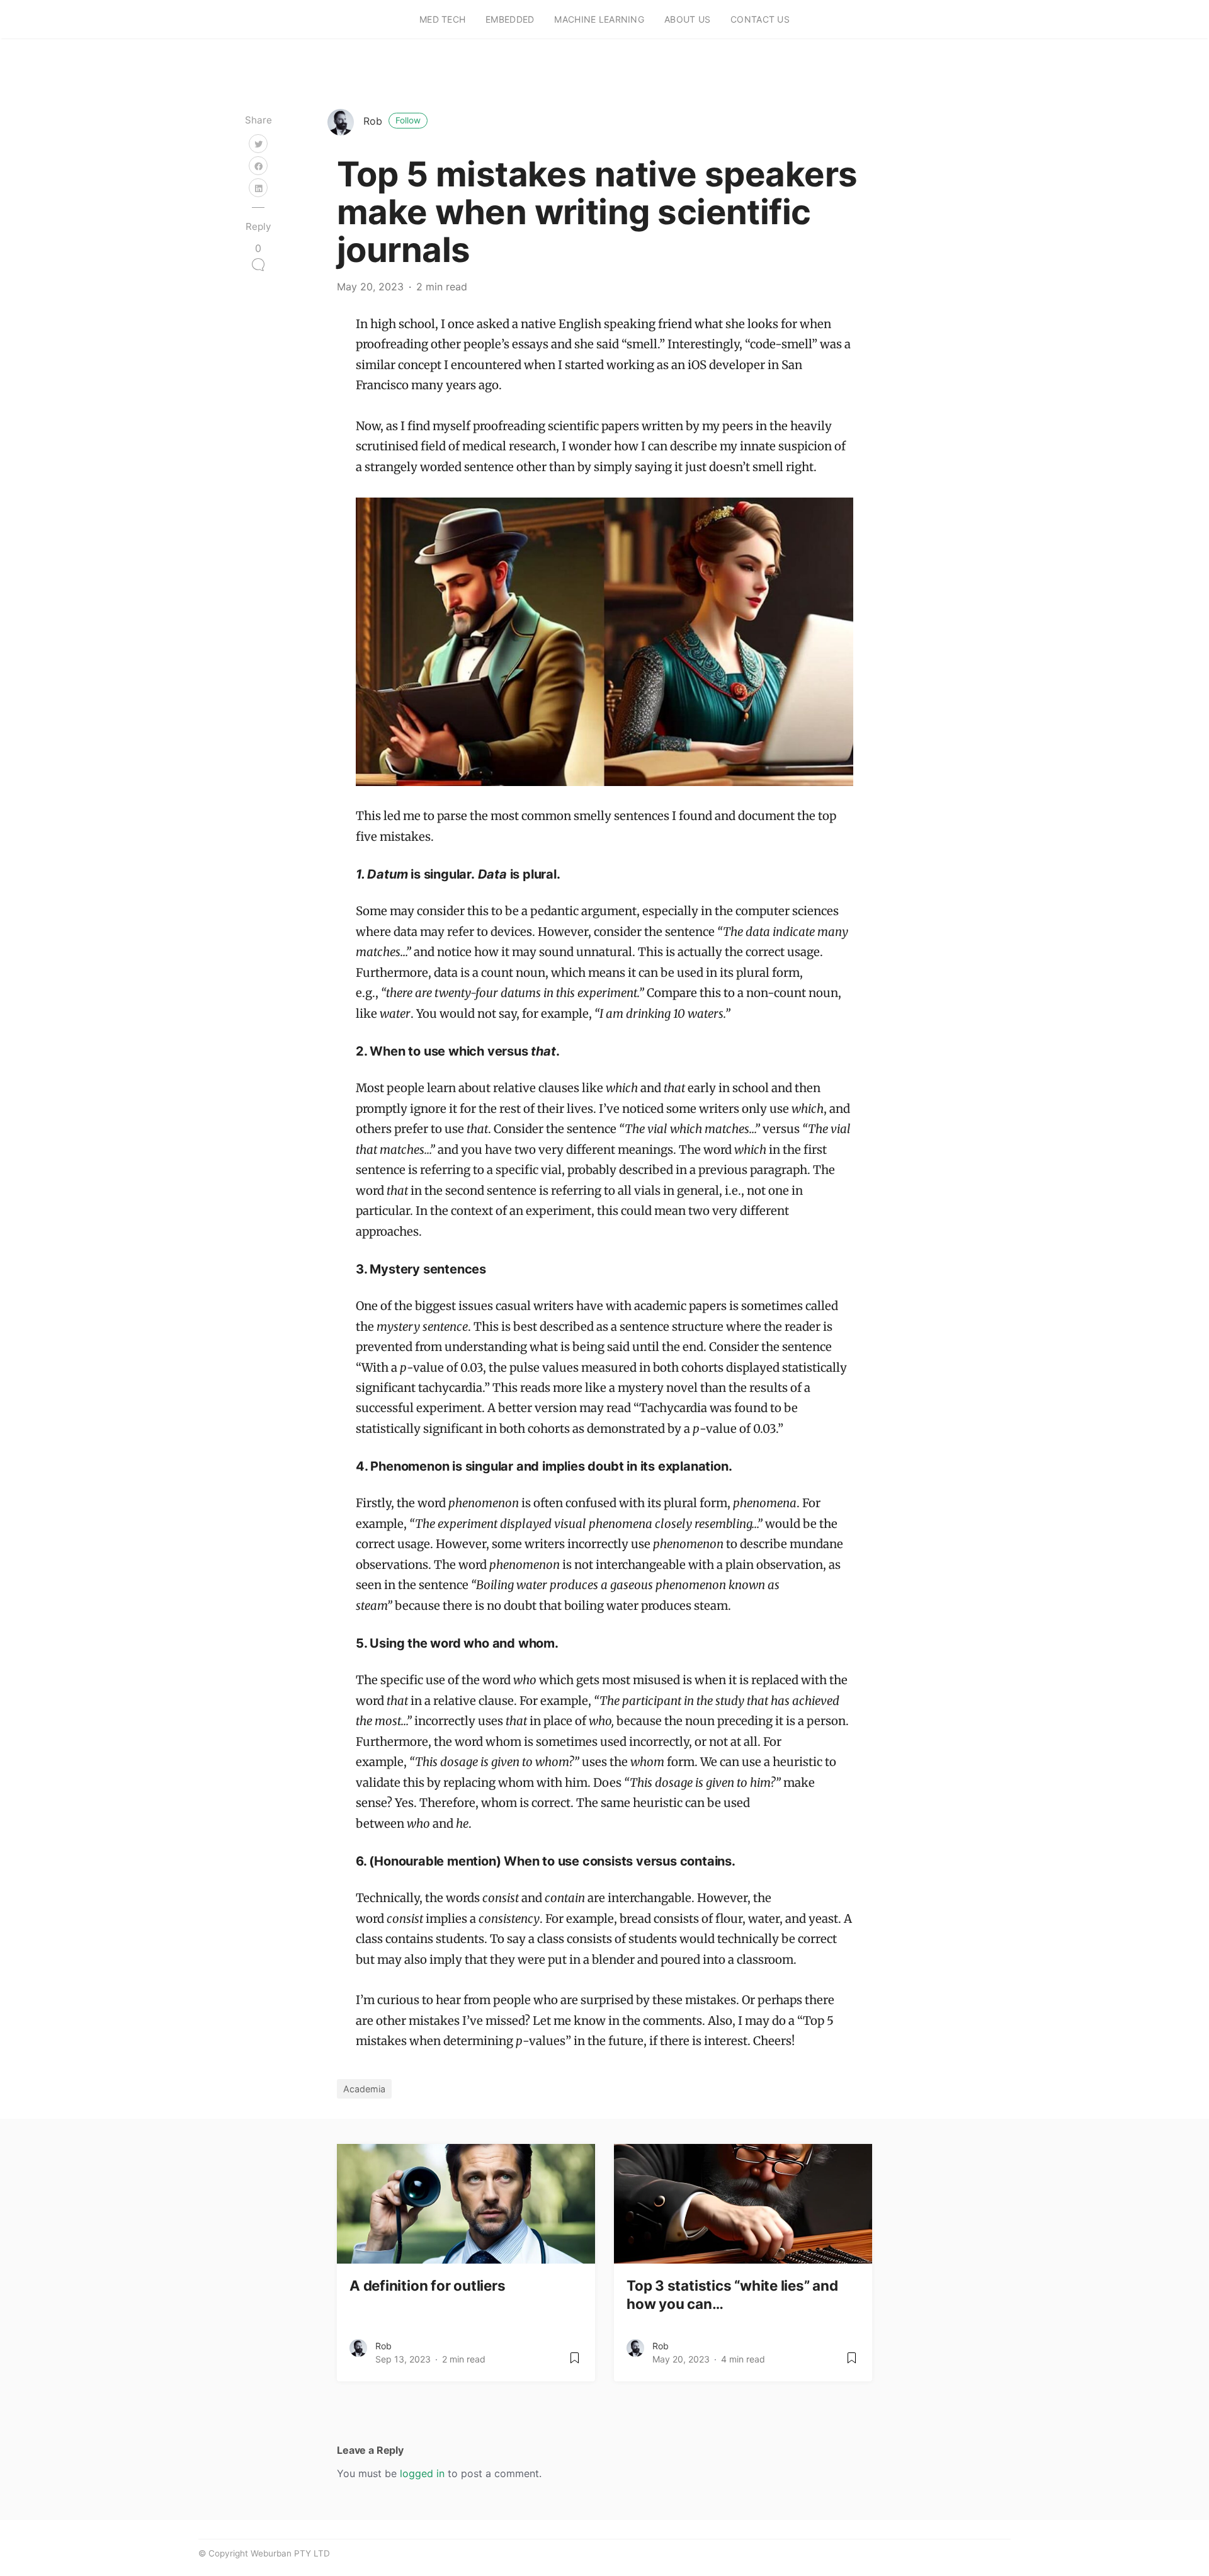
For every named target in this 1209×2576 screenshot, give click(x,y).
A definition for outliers (427, 2285)
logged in (422, 2473)
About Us (687, 19)
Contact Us (760, 19)
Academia (364, 2089)
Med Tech (442, 19)
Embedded (510, 19)
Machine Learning (599, 19)
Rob (392, 121)
